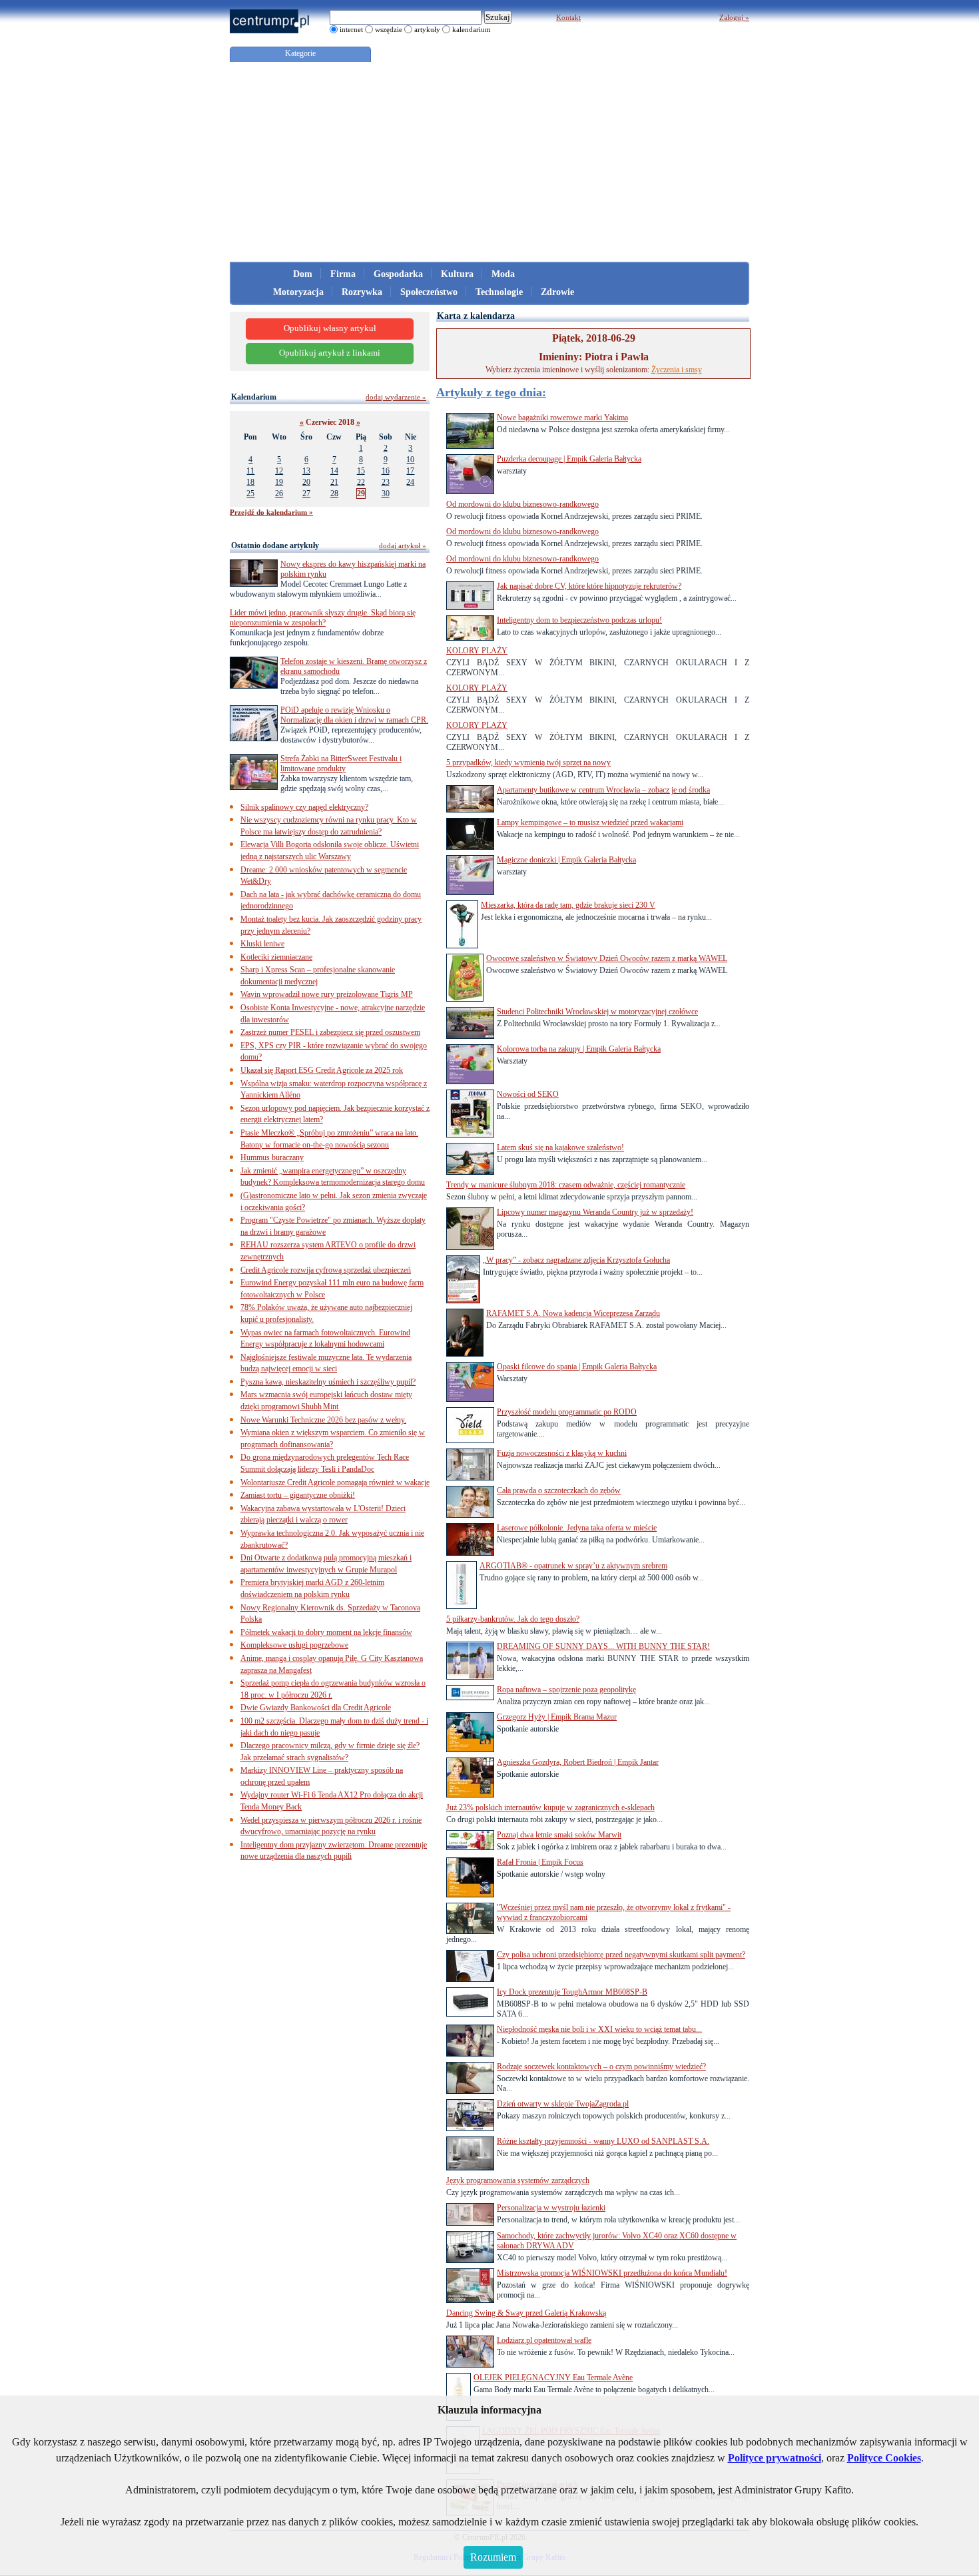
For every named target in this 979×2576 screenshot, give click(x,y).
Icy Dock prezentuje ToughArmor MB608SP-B (572, 1992)
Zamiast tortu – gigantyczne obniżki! (298, 1495)
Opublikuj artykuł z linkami (330, 353)
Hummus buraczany (272, 1157)
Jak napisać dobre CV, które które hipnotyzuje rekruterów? (589, 586)
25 (250, 493)
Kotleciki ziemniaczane (276, 957)
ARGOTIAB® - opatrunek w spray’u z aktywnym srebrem (573, 1566)
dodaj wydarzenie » (396, 397)
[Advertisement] (489, 162)
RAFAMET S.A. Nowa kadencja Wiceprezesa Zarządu (573, 1313)
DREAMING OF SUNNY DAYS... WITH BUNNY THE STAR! (603, 1646)
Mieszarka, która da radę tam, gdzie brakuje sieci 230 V (568, 905)
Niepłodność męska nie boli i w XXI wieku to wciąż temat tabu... (599, 2029)
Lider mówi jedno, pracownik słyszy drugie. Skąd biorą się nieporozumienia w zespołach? (323, 618)
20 (306, 482)
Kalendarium (254, 397)
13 (306, 471)
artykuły (427, 29)
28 (334, 493)
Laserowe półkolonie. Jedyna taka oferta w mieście (577, 1528)
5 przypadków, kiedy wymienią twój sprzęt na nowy (528, 763)
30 (386, 493)
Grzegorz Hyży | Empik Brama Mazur (557, 1717)
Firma (343, 274)
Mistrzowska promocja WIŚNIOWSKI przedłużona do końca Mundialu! (612, 2273)
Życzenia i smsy (677, 370)
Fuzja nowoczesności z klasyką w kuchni (562, 1453)
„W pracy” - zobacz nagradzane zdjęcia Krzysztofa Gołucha (576, 1260)
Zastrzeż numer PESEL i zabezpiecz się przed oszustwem (330, 1032)
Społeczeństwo (429, 292)
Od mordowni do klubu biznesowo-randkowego (522, 504)
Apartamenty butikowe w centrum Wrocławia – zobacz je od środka (603, 790)
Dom (303, 274)
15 (361, 471)
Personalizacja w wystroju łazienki (551, 2208)
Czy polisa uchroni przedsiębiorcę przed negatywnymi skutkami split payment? (621, 1955)
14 (334, 471)
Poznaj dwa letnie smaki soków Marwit (559, 1835)
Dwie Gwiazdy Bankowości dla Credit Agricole (316, 1708)
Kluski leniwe (262, 944)
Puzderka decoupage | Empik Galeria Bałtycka (569, 459)
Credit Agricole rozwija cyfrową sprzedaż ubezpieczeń (326, 1270)
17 (410, 471)
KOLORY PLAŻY (477, 651)
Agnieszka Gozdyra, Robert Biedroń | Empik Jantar (578, 1762)
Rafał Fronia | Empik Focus (540, 1862)
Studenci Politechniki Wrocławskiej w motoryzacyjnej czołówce (597, 1012)
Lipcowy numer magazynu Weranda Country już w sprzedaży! (595, 1212)
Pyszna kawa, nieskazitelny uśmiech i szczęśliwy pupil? (328, 1382)
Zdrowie (557, 292)
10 (410, 460)
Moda (503, 274)
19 (279, 482)
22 (361, 482)
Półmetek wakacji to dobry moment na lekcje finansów (326, 1632)
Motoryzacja (298, 292)
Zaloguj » (734, 17)
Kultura (457, 274)
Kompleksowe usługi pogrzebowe (294, 1645)
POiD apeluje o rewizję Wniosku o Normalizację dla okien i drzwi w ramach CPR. (354, 715)
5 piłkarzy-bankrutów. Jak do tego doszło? (513, 1619)
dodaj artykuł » (403, 545)
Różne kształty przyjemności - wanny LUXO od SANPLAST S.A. (603, 2141)
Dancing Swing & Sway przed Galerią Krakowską (526, 2313)
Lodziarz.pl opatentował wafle (544, 2340)
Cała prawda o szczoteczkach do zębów (559, 1490)
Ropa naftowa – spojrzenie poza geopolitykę (566, 1690)
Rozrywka (362, 292)
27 (306, 493)
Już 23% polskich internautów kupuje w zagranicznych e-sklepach (550, 1807)
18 (250, 482)
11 (250, 471)
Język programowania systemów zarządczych (518, 2180)
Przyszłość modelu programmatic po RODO (567, 1412)
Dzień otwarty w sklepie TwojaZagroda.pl (563, 2104)
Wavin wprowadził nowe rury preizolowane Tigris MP (327, 994)
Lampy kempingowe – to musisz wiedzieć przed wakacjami (590, 822)
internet (351, 29)
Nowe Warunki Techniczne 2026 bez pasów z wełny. (323, 1420)
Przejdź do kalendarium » (271, 512)
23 (386, 482)
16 (386, 471)
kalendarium (472, 29)
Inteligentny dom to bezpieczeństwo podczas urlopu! (579, 620)
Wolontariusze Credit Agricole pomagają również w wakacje (335, 1482)
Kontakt (568, 17)
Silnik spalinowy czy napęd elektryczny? (304, 807)
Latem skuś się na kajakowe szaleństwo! (560, 1147)
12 (279, 471)
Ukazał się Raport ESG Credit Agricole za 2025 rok (322, 1070)
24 (410, 482)
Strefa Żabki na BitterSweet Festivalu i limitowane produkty (341, 764)
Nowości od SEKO (528, 1094)
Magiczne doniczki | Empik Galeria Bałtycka (566, 860)
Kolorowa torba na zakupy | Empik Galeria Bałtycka (579, 1049)
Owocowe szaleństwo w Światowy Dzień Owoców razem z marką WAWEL (607, 958)
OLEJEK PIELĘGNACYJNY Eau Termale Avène (553, 2378)
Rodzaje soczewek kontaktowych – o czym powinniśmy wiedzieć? (601, 2067)
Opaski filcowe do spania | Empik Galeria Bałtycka (577, 1367)
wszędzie (389, 29)
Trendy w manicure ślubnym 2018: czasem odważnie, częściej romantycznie (566, 1185)
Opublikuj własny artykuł (330, 328)
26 (279, 493)
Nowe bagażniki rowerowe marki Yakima (562, 418)
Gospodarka (398, 274)
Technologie (499, 292)
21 (334, 482)
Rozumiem (493, 2557)
